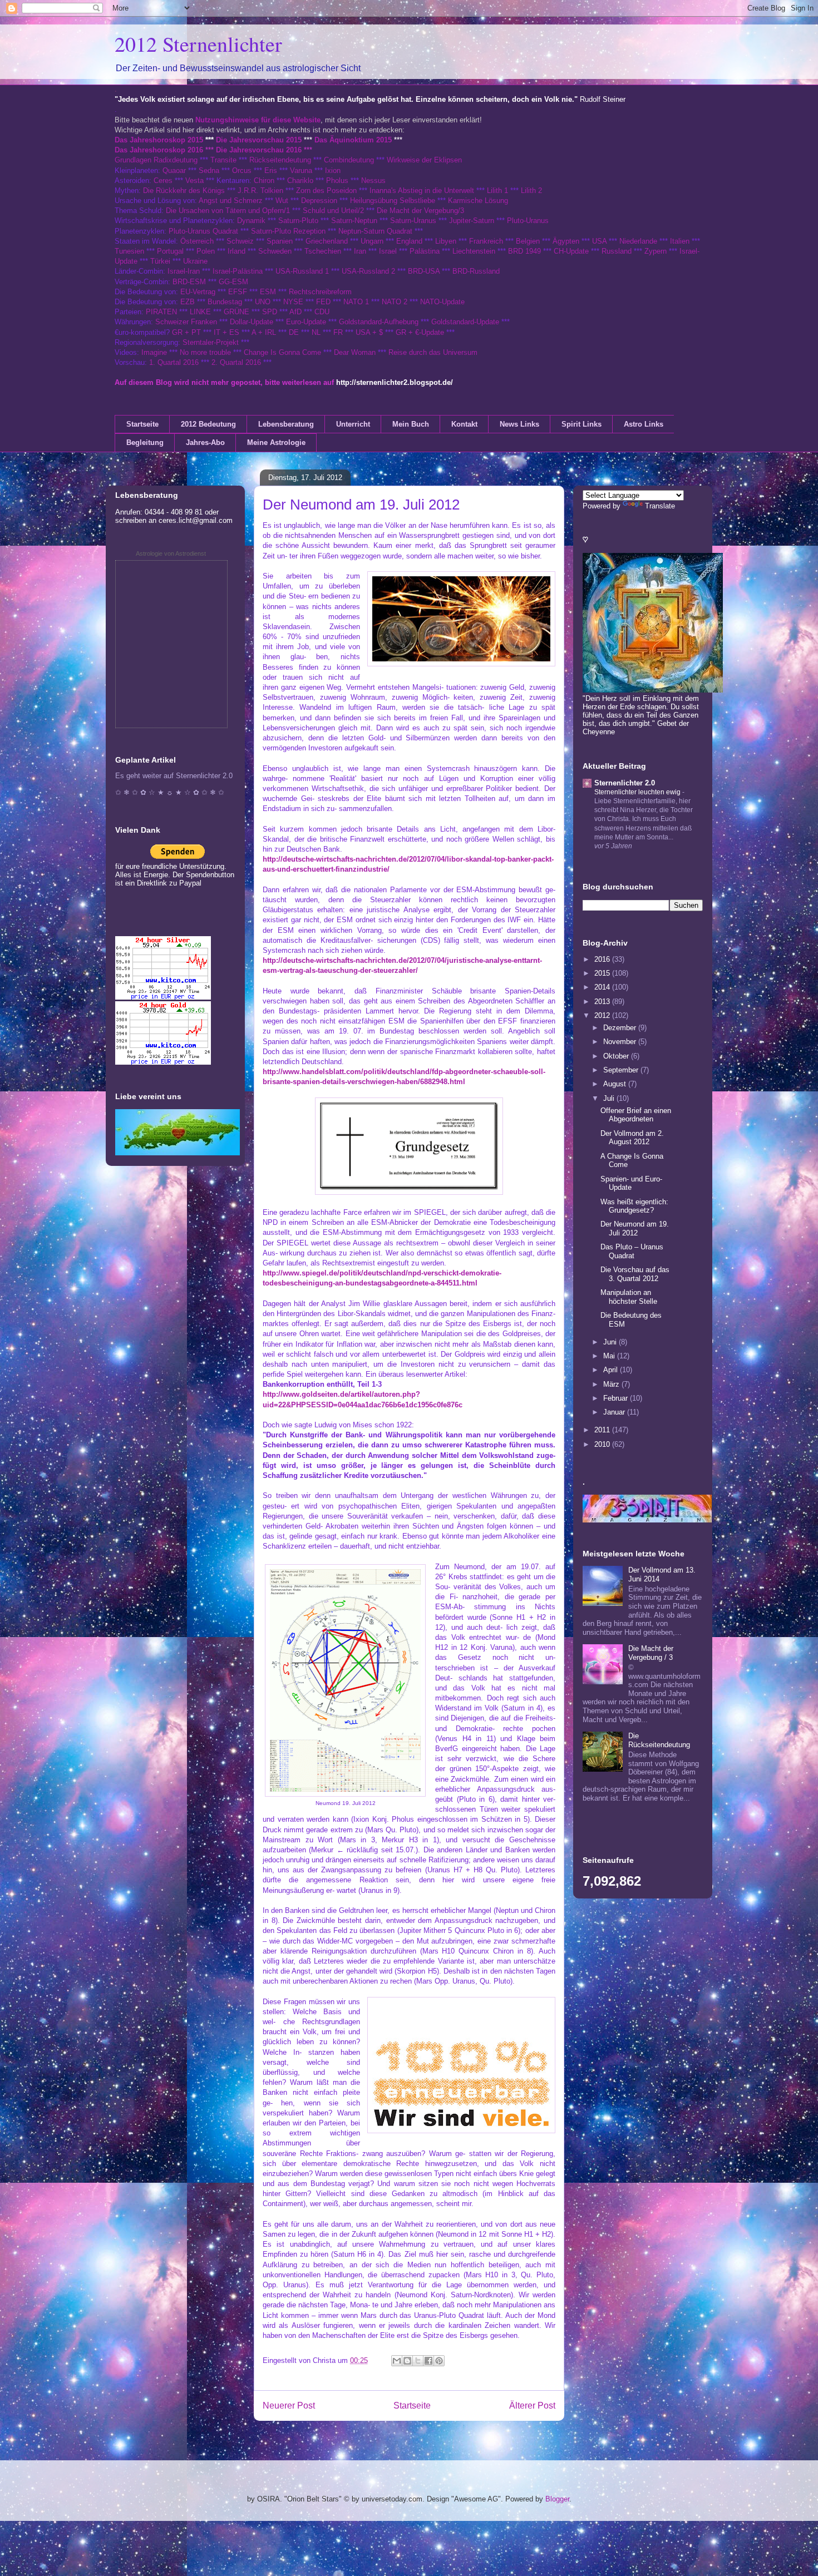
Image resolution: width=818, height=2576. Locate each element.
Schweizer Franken (187, 322)
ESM (268, 292)
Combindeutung (349, 160)
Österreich (197, 241)
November (621, 1042)
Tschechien (323, 251)
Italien (680, 241)
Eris (271, 170)
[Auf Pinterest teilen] (439, 2361)
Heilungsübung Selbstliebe (393, 201)
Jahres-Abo (205, 442)
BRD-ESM (189, 282)
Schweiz (240, 241)
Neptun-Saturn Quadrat (375, 231)
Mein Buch (411, 424)
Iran (360, 251)
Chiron (264, 181)
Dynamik (251, 221)
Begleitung (145, 442)
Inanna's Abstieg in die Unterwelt (422, 191)
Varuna (301, 170)
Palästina (425, 251)
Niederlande (638, 241)
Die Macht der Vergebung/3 (420, 211)
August (616, 1084)
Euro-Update (306, 322)
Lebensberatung (286, 424)
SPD (270, 312)
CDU (322, 312)
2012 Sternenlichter (198, 44)
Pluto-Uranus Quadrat (203, 231)
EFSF (238, 292)
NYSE (293, 302)
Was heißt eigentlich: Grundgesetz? (634, 1206)
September (622, 1070)
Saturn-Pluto (298, 221)
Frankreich (486, 241)
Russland (617, 251)
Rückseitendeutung (281, 160)
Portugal (170, 251)
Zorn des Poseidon (326, 191)
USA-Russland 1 (302, 271)
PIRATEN (161, 312)
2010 (603, 1444)
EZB (188, 302)
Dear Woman (355, 352)
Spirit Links (582, 424)
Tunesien (129, 251)
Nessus (373, 181)
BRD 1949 (524, 251)
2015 (603, 973)
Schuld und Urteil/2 (333, 211)
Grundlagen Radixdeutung (156, 160)
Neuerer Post (289, 2406)
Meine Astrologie (276, 442)
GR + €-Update (420, 332)
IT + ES (226, 332)
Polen (206, 251)
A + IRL (264, 332)
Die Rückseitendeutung (659, 1740)
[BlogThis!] (407, 2361)
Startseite (142, 424)
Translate (660, 506)
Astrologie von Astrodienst (171, 553)
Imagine (154, 352)
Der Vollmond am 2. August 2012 (632, 1138)
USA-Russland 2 (368, 271)
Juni (611, 1342)
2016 (603, 959)
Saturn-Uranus (413, 221)
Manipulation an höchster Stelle (629, 1297)
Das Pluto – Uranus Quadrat (632, 1251)
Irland (236, 251)
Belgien (528, 241)
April (612, 1370)
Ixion (333, 170)
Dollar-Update (252, 322)
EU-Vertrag (199, 292)
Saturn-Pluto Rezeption (288, 231)
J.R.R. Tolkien (260, 191)
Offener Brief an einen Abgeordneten (636, 1115)
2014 (603, 987)
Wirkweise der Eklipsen (424, 160)
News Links (519, 424)
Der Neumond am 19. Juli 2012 (635, 1228)
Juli (610, 1098)
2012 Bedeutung (208, 424)
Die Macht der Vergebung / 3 (651, 1653)
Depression (319, 201)
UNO (263, 302)
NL (316, 332)
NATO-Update (442, 302)
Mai (610, 1356)
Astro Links (644, 424)
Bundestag (225, 302)
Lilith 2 (531, 191)
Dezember (621, 1028)
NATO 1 (356, 302)
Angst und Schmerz (231, 201)
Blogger (557, 2499)
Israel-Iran (184, 271)
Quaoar (174, 170)
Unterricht (353, 424)
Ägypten (566, 241)
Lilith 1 (497, 191)
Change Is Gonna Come (282, 352)
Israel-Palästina (238, 271)
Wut (282, 201)
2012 (603, 1015)
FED (323, 302)
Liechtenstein (474, 251)
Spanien (280, 241)
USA (599, 241)
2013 (603, 1002)
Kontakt (464, 424)
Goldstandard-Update (465, 322)
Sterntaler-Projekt (211, 342)
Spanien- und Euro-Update (631, 1183)
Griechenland (327, 241)
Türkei (160, 261)
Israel (388, 251)
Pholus (337, 181)
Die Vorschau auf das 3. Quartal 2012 (635, 1274)
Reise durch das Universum (433, 352)
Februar (617, 1398)
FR (338, 332)
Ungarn (372, 241)
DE (294, 332)
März (612, 1384)
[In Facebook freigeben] (428, 2361)
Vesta (194, 181)
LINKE (200, 312)
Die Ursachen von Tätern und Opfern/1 (228, 211)
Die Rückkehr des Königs (184, 191)
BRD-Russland (476, 271)
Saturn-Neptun (354, 221)
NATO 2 (395, 302)
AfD (295, 312)
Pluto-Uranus (528, 221)
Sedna (209, 170)
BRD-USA (424, 271)
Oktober (617, 1056)
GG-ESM (233, 282)
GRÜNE (236, 312)
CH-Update (571, 251)
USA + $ (369, 332)
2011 (603, 1430)
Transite (223, 160)
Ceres (163, 181)
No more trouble (205, 352)
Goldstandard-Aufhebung (379, 322)
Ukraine (195, 261)
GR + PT (186, 332)
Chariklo (300, 181)
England (409, 241)
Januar (615, 1412)
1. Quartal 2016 (174, 362)
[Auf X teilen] (418, 2361)
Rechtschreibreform (320, 292)
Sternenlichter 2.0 (625, 783)
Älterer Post (532, 2406)
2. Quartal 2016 (236, 362)
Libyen (446, 241)
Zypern (656, 251)
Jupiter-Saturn (472, 221)
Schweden (275, 251)
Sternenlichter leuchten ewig (638, 792)
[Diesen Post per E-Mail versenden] (397, 2361)
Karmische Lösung (478, 201)
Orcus (242, 170)
